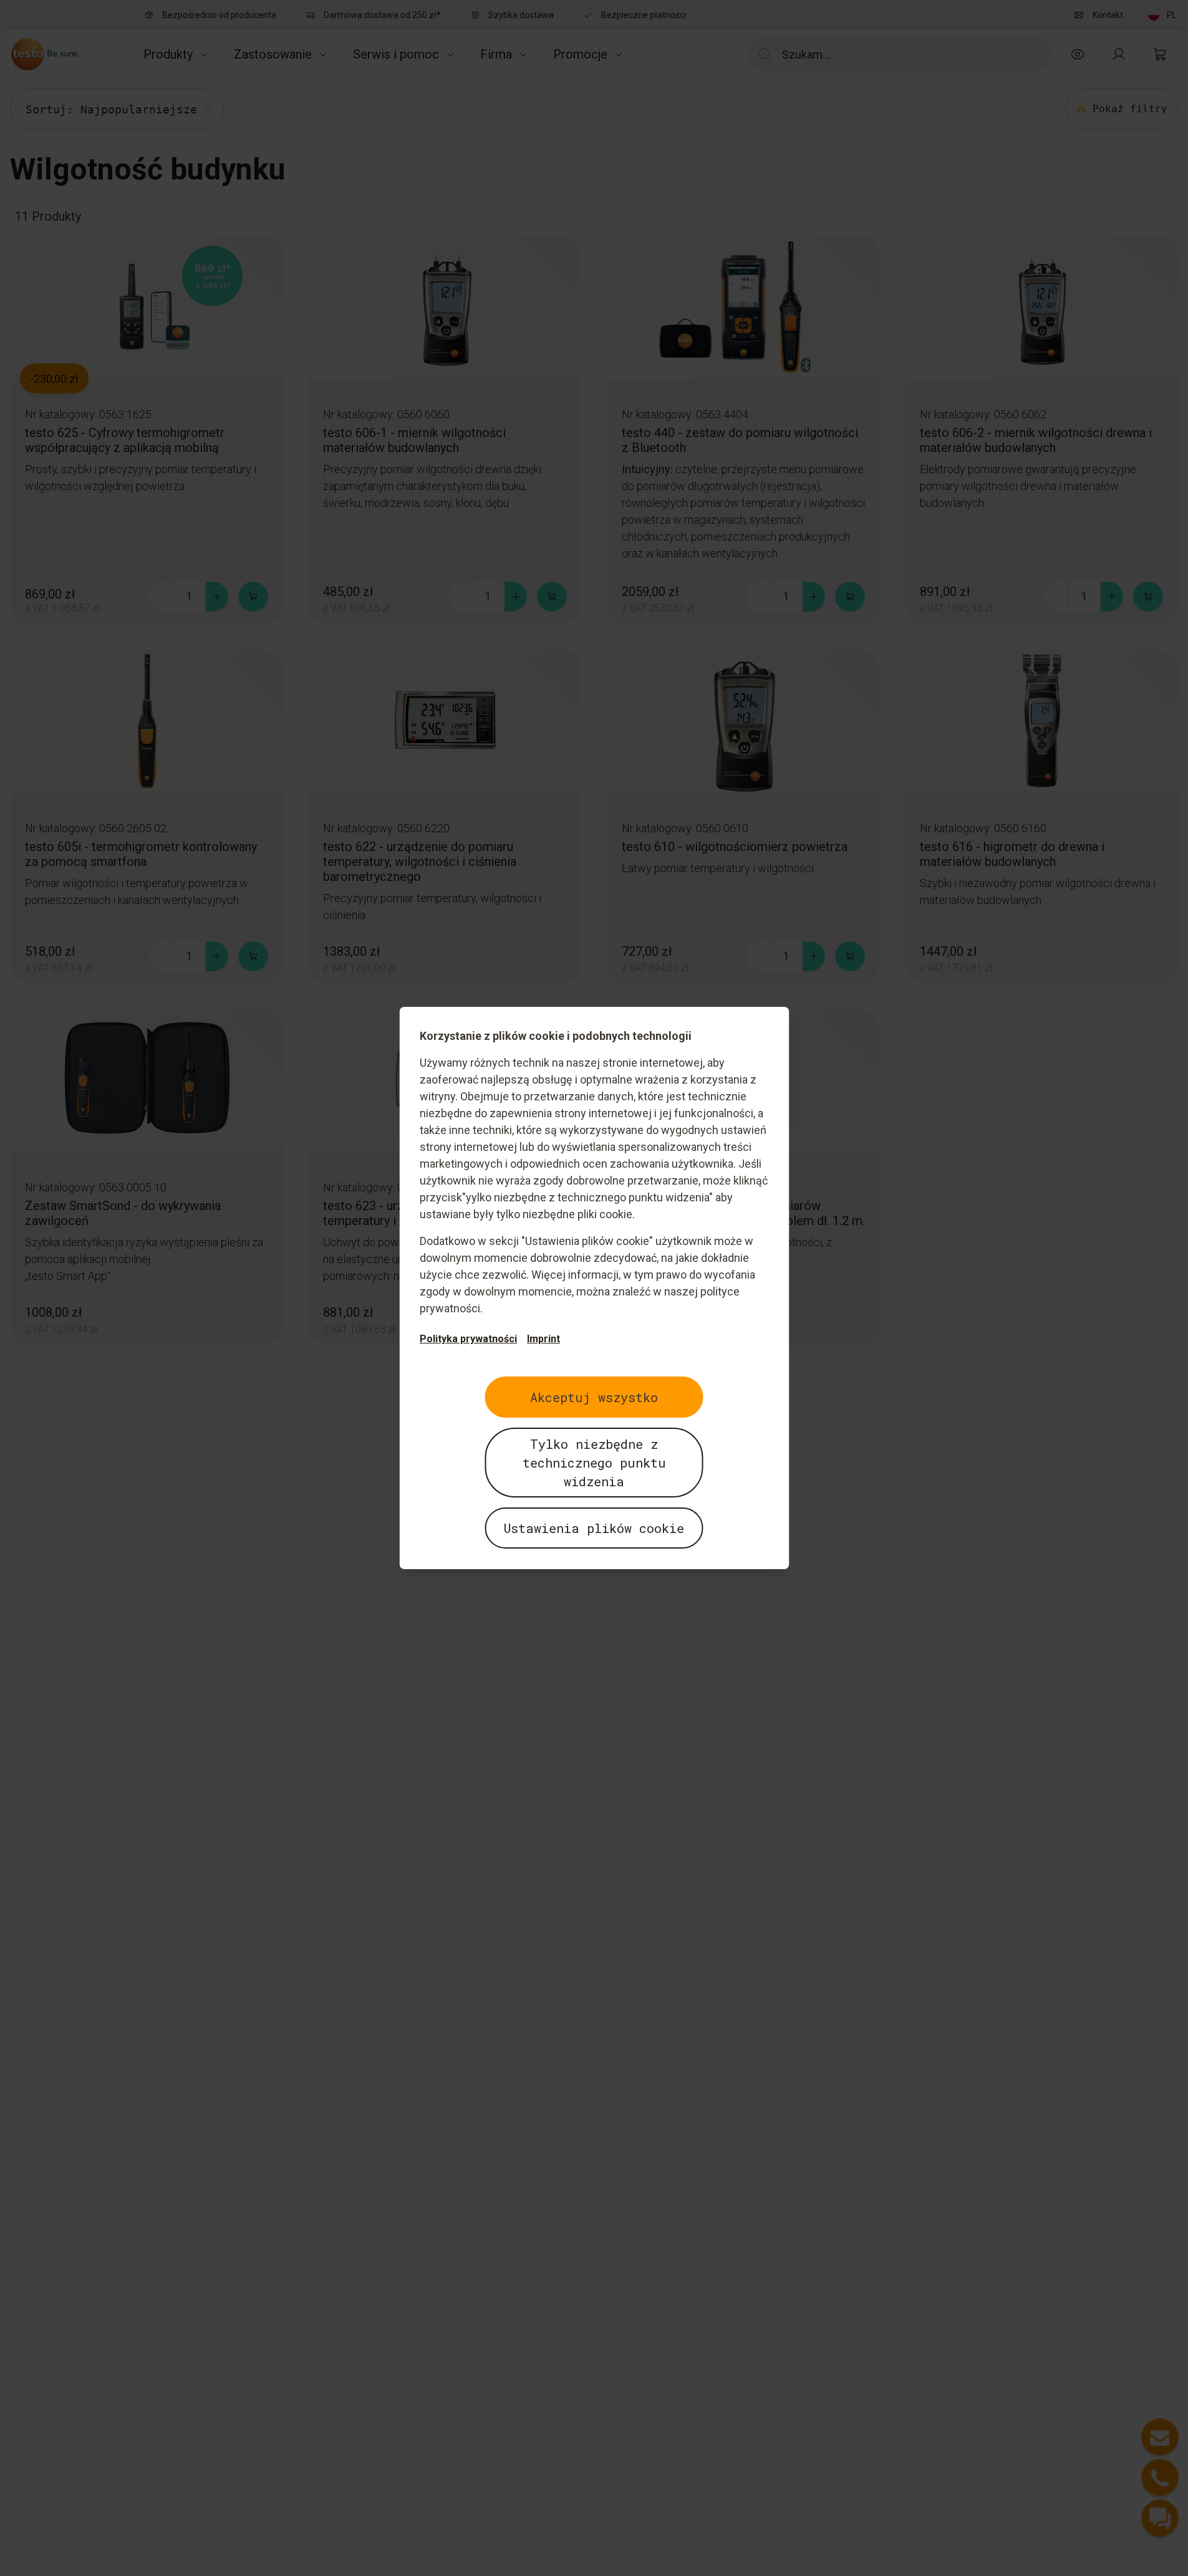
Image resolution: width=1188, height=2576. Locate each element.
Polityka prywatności (468, 1339)
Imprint (543, 1339)
